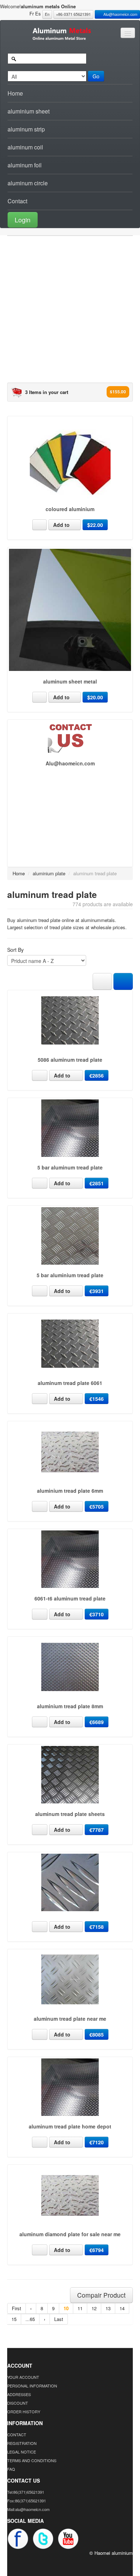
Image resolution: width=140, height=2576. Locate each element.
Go (96, 76)
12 (94, 2308)
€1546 (97, 1399)
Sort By (15, 950)
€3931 (97, 1291)
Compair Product (101, 2295)
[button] (70, 219)
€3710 (97, 1614)
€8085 (97, 2034)
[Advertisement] (70, 312)
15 (14, 2319)
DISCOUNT (18, 2403)
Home (15, 93)
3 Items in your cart (47, 392)
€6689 (97, 1722)
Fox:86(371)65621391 (27, 2501)
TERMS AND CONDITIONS (32, 2460)
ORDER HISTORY (24, 2411)
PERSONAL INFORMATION (32, 2386)
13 (108, 2308)
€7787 (97, 1830)
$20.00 (95, 697)
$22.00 (95, 525)
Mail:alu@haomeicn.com (28, 2509)
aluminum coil (25, 147)
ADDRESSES (19, 2394)
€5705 (97, 1506)
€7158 (97, 1927)
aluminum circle (28, 183)
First (17, 2308)
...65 (30, 2319)
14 (122, 2308)
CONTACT (17, 2434)
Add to (62, 525)
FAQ (11, 2469)
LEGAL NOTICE (22, 2452)
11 (80, 2308)
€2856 (97, 1075)
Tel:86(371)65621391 (26, 2492)
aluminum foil (25, 165)
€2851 (97, 1183)
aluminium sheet (29, 111)
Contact (17, 201)
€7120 (97, 2142)
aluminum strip (26, 129)
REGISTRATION (22, 2443)
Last (59, 2319)
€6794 (97, 2250)
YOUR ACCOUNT (23, 2377)
